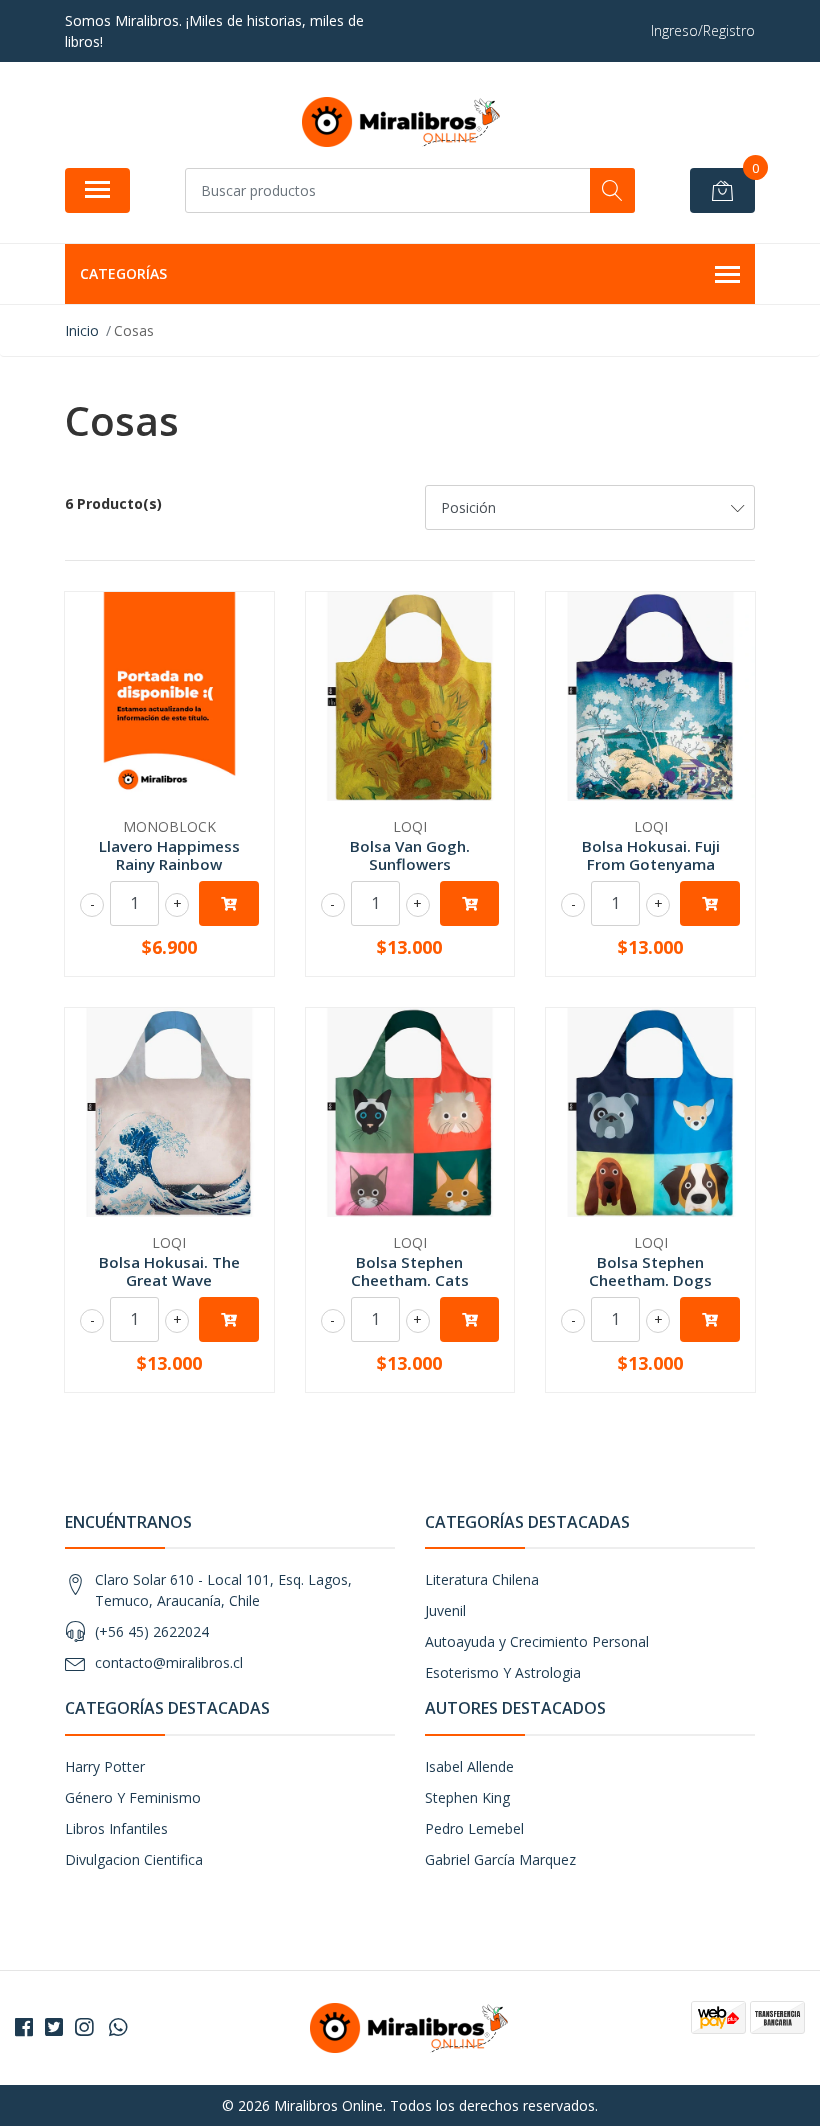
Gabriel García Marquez (500, 1859)
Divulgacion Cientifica (134, 1859)
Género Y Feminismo (133, 1797)
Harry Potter (105, 1766)
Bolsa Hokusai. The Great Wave (169, 1271)
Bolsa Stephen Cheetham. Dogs (650, 1271)
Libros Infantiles (116, 1828)
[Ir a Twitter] (54, 2027)
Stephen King (467, 1797)
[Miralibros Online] (402, 122)
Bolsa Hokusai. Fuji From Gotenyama (651, 855)
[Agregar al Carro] (229, 903)
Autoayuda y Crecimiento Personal (537, 1641)
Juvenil (445, 1610)
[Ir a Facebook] (24, 2027)
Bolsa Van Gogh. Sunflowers (410, 855)
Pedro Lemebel (474, 1828)
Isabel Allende (469, 1766)
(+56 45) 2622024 (152, 1631)
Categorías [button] (123, 273)
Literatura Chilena (482, 1579)
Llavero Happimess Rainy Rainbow (169, 855)
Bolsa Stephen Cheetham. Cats (410, 1271)
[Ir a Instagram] (84, 2027)
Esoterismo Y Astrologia (503, 1672)
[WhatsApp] (118, 2027)
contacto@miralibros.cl (169, 1662)
